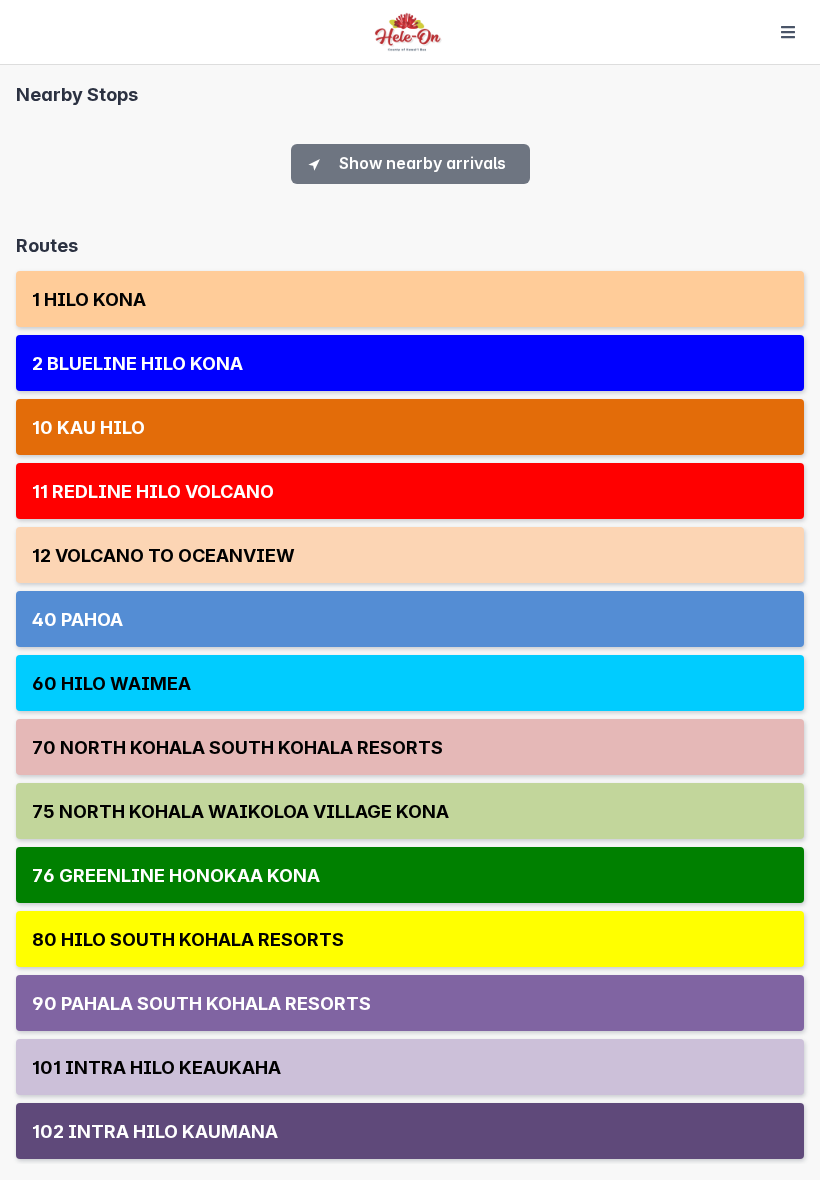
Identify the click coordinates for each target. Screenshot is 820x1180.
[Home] (408, 32)
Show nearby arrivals (422, 163)
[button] (410, 299)
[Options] (788, 32)
